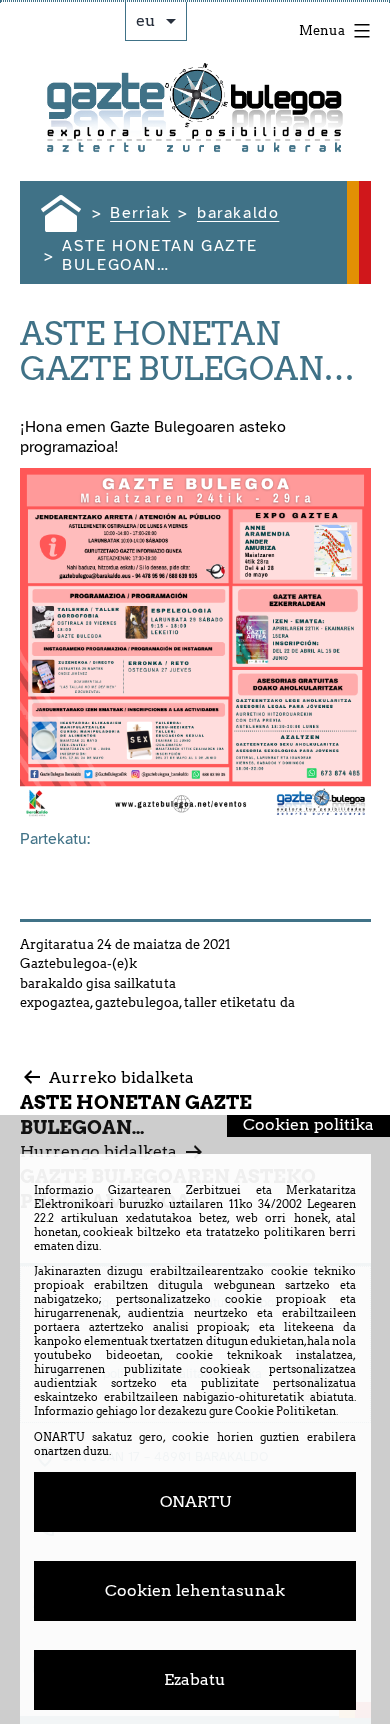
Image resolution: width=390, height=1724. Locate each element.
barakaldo (51, 983)
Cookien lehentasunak (195, 1590)
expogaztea (55, 1002)
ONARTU (195, 1501)
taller (200, 1002)
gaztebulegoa (137, 1002)
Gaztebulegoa (63, 963)
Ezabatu (195, 1679)
